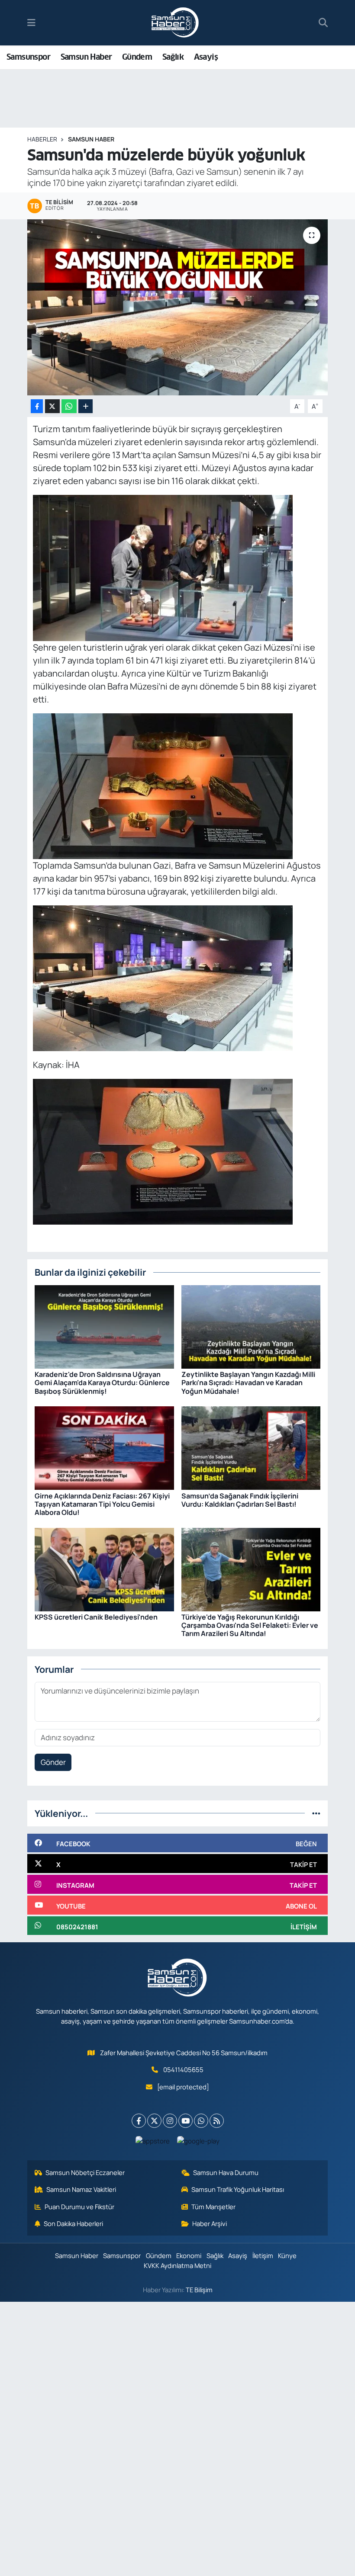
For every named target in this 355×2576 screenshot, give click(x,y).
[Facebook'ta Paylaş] (37, 406)
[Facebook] (139, 2121)
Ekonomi (189, 2255)
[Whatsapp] (201, 2121)
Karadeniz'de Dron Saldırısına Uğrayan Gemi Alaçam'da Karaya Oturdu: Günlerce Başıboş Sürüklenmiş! (102, 1383)
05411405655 (183, 2069)
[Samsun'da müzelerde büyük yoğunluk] (178, 307)
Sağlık (173, 57)
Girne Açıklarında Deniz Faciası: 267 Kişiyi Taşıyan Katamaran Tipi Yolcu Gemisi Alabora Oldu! (102, 1504)
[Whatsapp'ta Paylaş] (69, 406)
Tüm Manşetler (213, 2207)
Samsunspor (28, 57)
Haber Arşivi (210, 2223)
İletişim (263, 2255)
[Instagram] (170, 2121)
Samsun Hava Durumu (226, 2172)
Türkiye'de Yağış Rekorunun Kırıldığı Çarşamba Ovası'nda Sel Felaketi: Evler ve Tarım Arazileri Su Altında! (250, 1625)
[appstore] (153, 2140)
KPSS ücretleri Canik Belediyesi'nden (96, 1617)
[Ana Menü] (31, 23)
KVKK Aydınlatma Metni (177, 2265)
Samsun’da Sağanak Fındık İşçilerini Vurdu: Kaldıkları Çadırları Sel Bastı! (240, 1500)
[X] (154, 2121)
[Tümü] (316, 1813)
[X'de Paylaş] (52, 406)
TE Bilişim (199, 2290)
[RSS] (217, 2121)
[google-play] (198, 2140)
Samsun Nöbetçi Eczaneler (85, 2172)
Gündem (137, 57)
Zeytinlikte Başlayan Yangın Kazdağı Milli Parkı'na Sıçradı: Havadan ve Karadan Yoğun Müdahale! (248, 1383)
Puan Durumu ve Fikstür (79, 2207)
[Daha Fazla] (86, 406)
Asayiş (206, 57)
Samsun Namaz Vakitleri (81, 2189)
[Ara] (323, 23)
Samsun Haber (86, 57)
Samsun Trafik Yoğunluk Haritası (238, 2189)
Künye (287, 2255)
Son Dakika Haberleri (73, 2223)
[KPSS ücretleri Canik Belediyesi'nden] (104, 1569)
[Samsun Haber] (175, 23)
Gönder (53, 1762)
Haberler (42, 139)
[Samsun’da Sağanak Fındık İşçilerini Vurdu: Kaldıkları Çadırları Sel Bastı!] (251, 1447)
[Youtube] (186, 2121)
